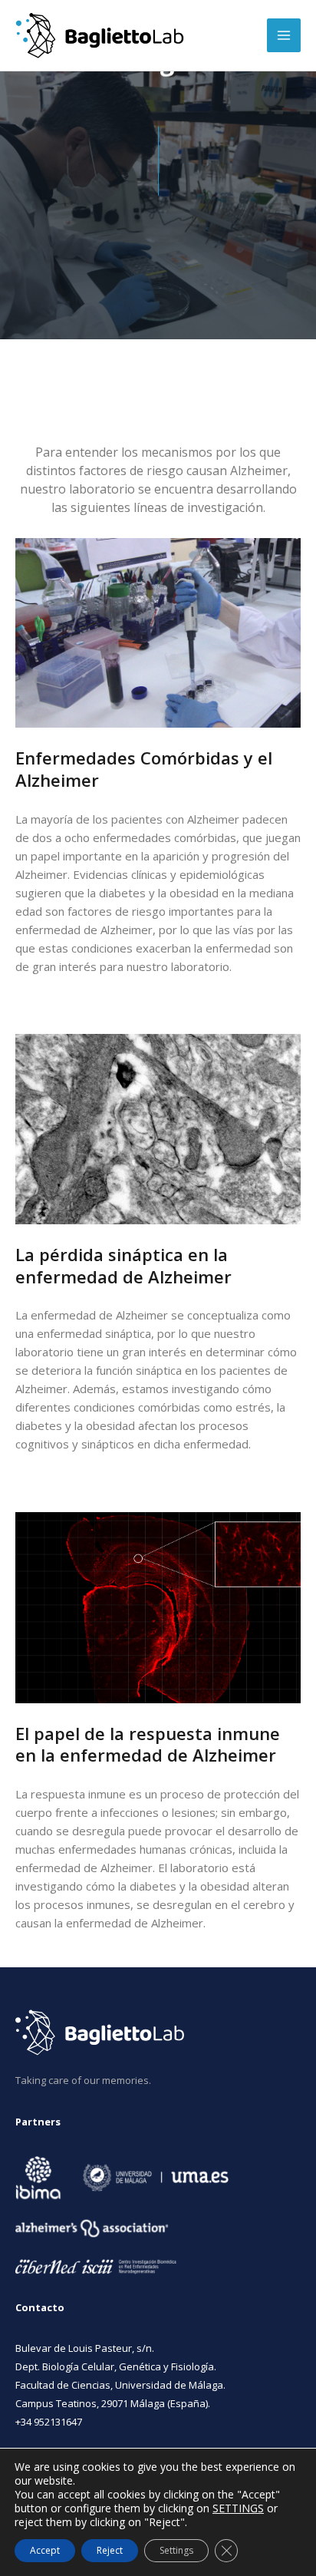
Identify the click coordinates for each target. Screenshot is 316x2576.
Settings (176, 2550)
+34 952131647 (49, 2422)
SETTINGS (238, 2508)
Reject (110, 2550)
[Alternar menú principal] (284, 35)
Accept (45, 2550)
